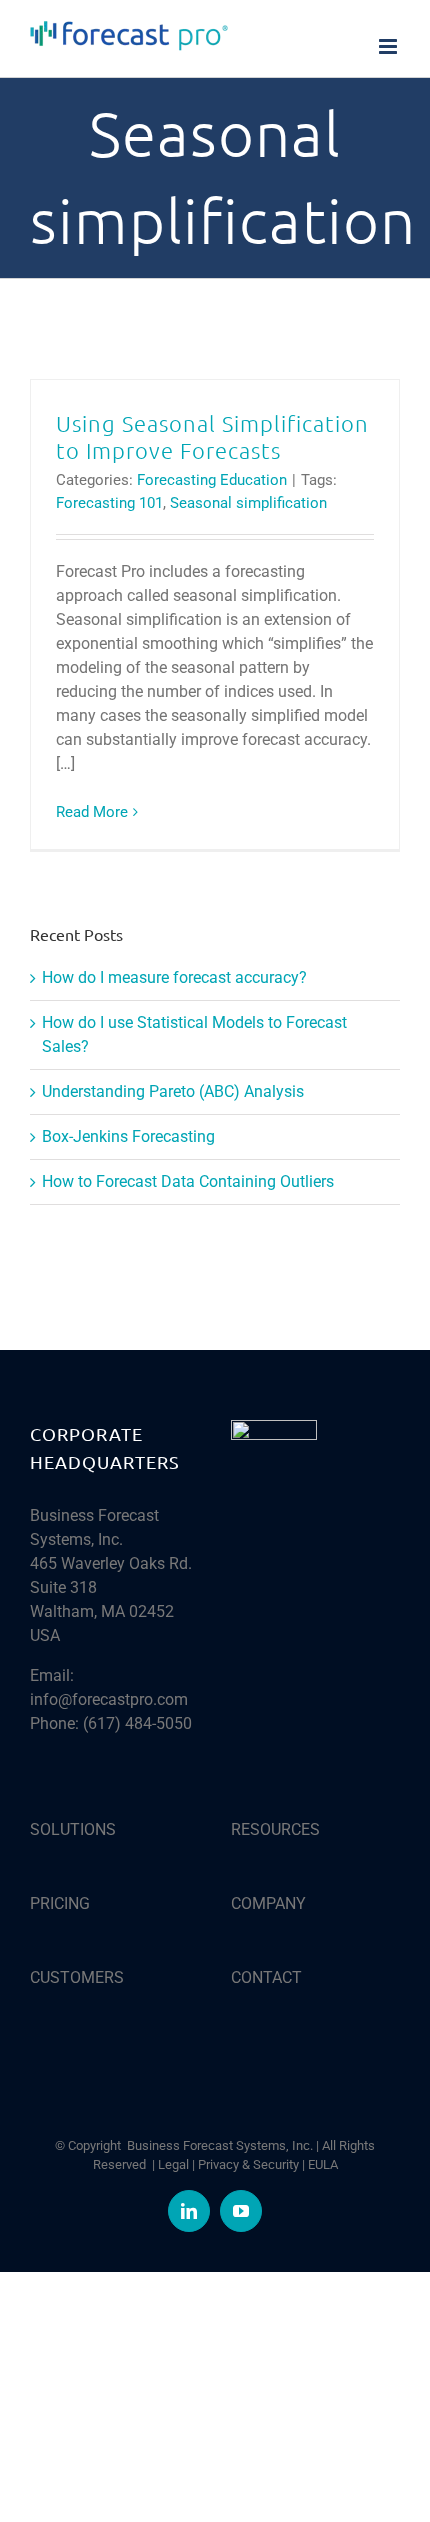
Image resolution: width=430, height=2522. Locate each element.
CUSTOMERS (77, 1977)
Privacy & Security (248, 2164)
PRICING (60, 1903)
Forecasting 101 (109, 503)
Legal (173, 2164)
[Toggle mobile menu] (389, 46)
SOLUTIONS (73, 1829)
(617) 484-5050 (137, 1723)
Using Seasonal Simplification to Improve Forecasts (212, 436)
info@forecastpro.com (109, 1699)
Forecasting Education (212, 480)
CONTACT (266, 1977)
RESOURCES (275, 1829)
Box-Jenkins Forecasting (128, 1136)
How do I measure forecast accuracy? (174, 977)
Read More (92, 812)
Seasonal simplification (248, 503)
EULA (323, 2164)
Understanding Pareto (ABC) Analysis (173, 1091)
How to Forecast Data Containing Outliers (188, 1181)
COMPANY (268, 1903)
